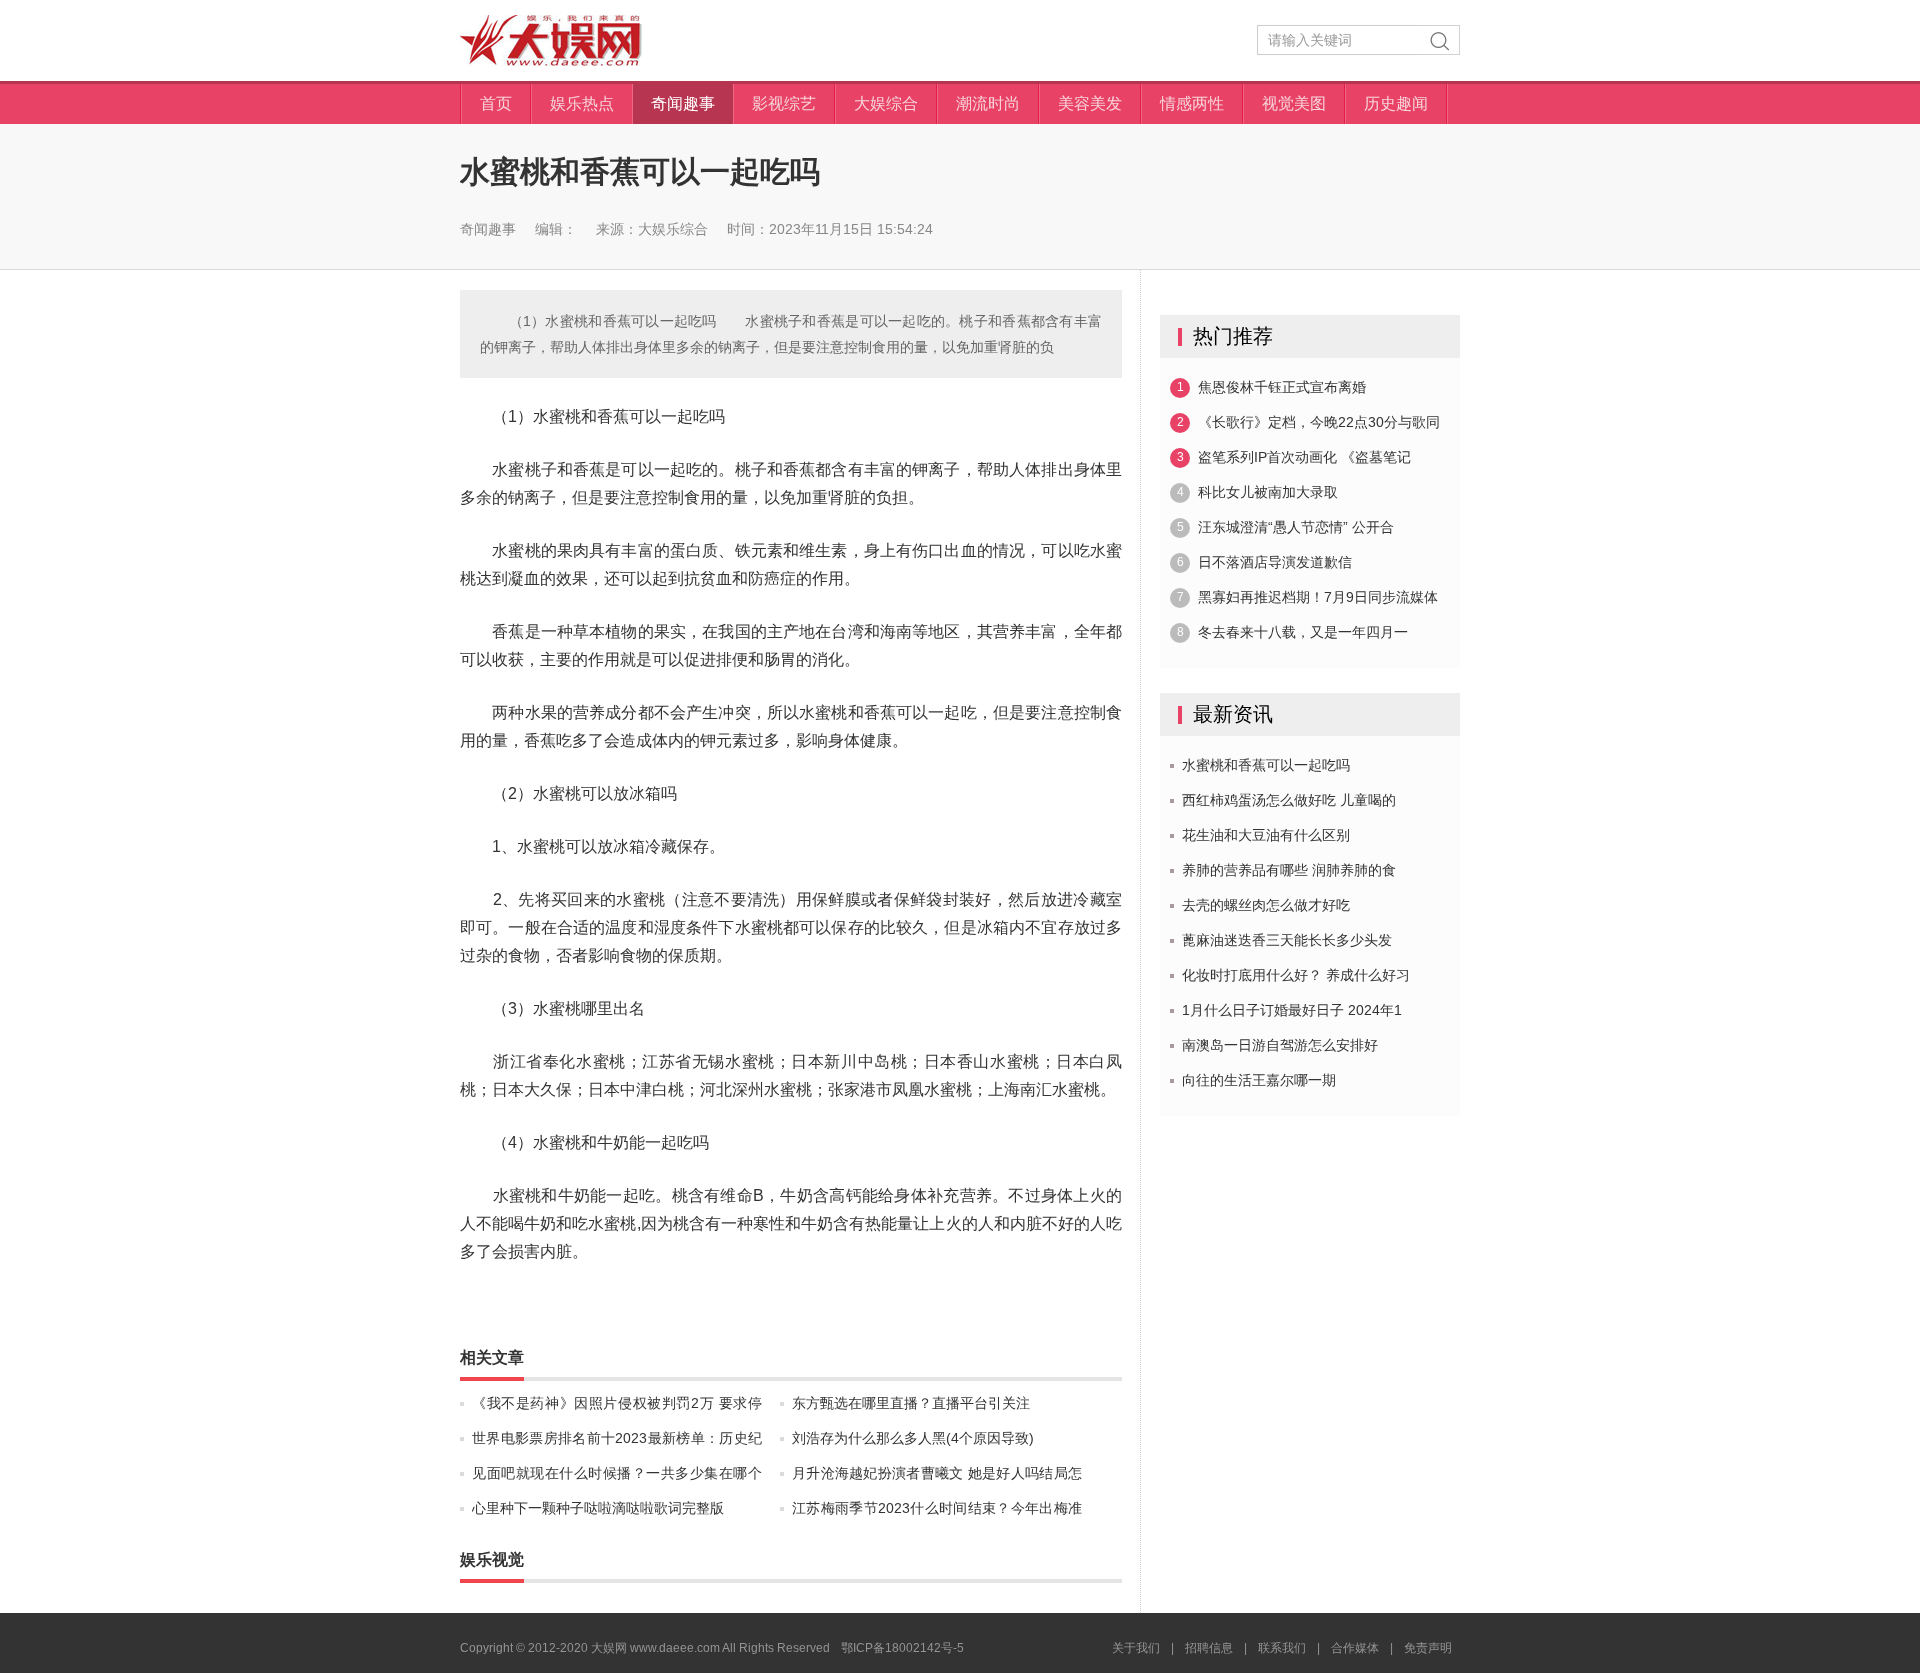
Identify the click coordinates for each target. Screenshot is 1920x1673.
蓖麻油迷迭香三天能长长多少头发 (1287, 940)
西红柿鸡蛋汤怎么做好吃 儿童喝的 (1289, 800)
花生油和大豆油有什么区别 (1266, 835)
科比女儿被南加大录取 (1258, 492)
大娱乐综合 (673, 229)
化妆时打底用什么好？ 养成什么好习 (1296, 975)
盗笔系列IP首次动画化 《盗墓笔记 (1294, 457)
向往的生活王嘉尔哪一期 (1259, 1080)
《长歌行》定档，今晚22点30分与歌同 (1309, 422)
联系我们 (1282, 1648)
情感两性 (1192, 103)
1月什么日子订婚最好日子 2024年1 (1292, 1010)
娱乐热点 (582, 103)
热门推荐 (1233, 336)
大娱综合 (886, 103)
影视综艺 (784, 103)
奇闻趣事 (683, 103)
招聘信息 (1209, 1648)
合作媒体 (1355, 1648)
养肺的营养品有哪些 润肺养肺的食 (1289, 870)
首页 (496, 103)
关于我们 (1136, 1648)
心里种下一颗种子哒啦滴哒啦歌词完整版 (598, 1508)
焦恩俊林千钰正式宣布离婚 (1272, 387)
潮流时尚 (988, 103)
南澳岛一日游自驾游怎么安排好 (1280, 1045)
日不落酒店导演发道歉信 (1265, 562)
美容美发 (1090, 103)
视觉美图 (1294, 103)
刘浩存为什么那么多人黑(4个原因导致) (913, 1438)
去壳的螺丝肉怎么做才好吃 (1266, 905)
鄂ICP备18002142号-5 (902, 1648)
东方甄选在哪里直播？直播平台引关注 (911, 1403)
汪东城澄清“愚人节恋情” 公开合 (1286, 527)
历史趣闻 (1396, 103)
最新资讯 (1233, 714)
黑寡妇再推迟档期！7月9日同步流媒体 (1308, 597)
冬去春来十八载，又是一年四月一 (1293, 632)
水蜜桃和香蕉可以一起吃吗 (1266, 765)
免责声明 (1428, 1648)
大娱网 (551, 40)
